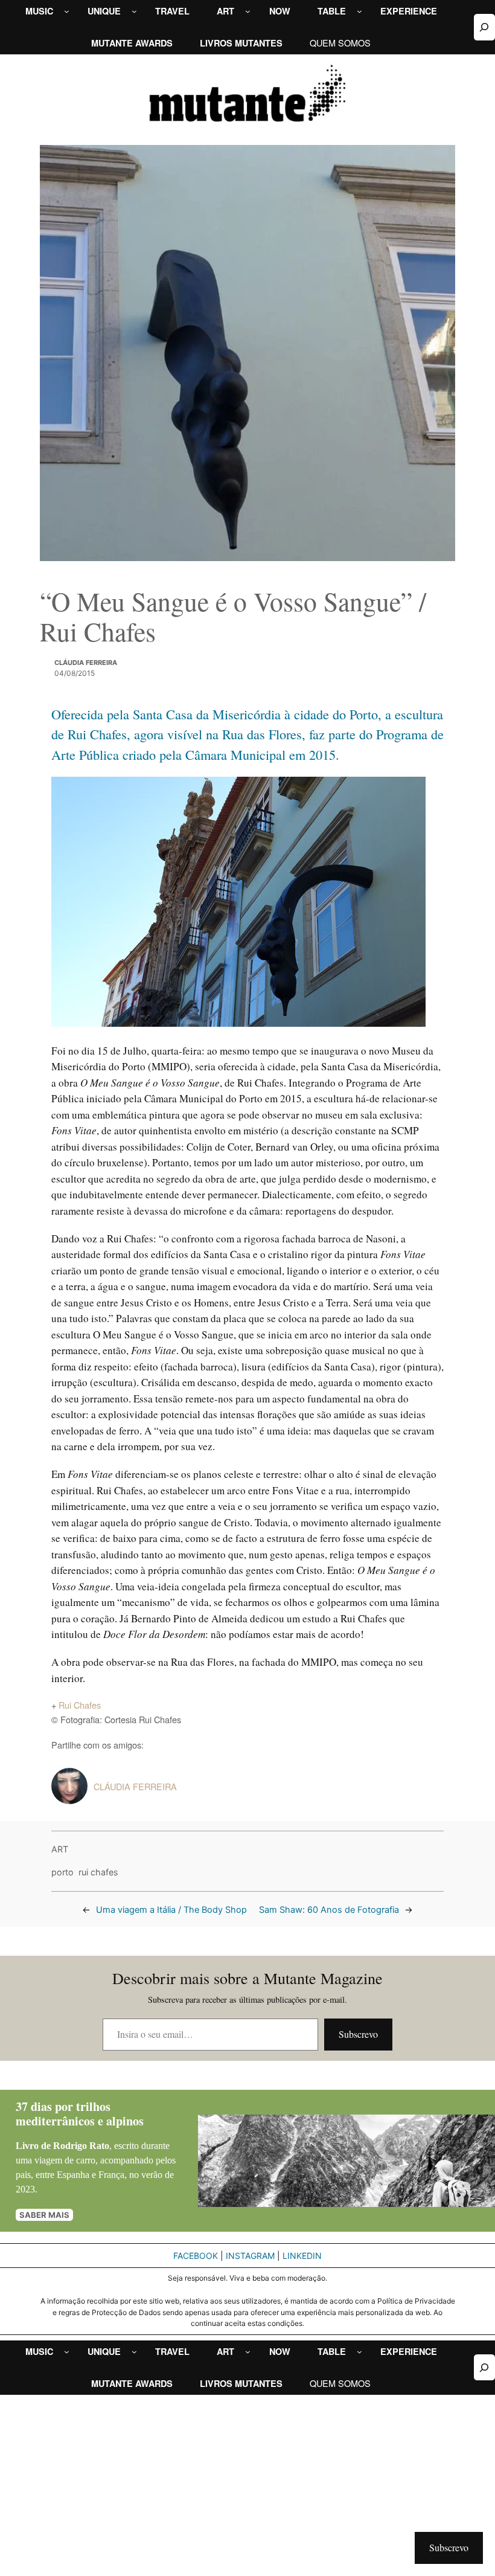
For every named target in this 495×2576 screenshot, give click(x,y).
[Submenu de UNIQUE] (134, 11)
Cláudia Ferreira (86, 663)
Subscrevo (358, 2034)
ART (60, 1849)
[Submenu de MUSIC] (67, 11)
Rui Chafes (80, 1705)
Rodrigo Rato (81, 2146)
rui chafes (98, 1872)
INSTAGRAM (250, 2256)
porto (62, 1872)
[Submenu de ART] (248, 11)
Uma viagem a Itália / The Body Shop (171, 1910)
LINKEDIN (302, 2256)
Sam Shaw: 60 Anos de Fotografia (329, 1910)
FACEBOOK (196, 2256)
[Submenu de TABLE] (359, 11)
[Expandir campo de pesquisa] (484, 27)
